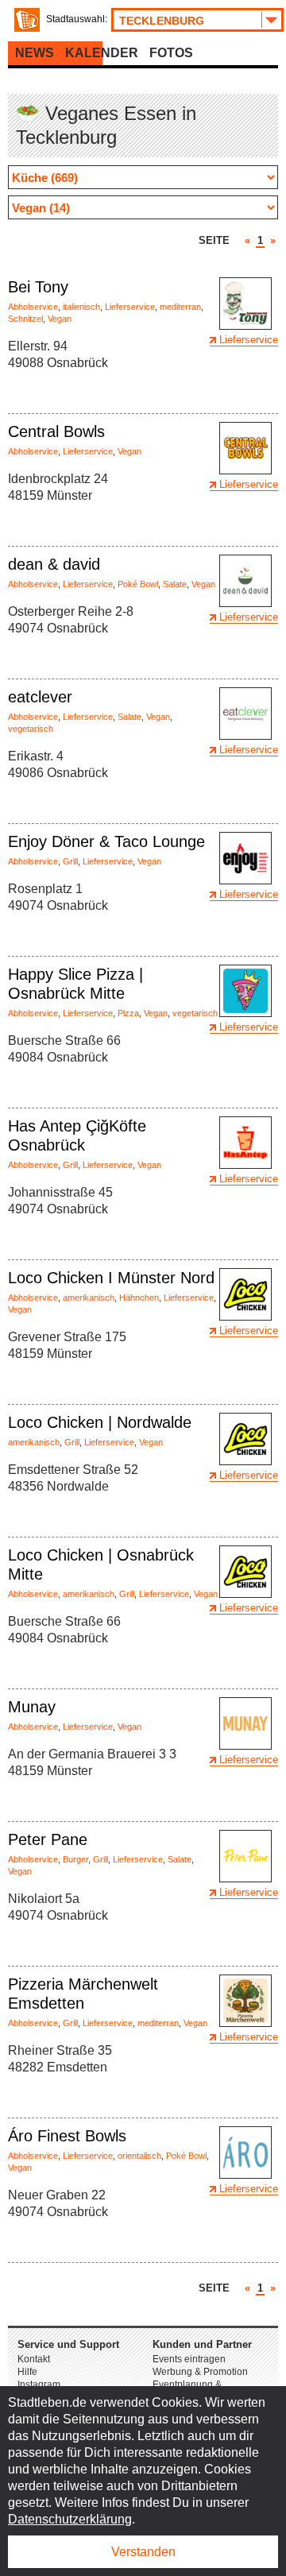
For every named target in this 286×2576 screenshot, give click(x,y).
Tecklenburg (162, 21)
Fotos (171, 53)
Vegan (60, 319)
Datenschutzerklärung (70, 2519)
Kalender (102, 53)
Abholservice (33, 307)
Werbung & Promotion (200, 2372)
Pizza (128, 1013)
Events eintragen (189, 2359)
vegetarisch (31, 729)
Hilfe (27, 2372)
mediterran (180, 307)
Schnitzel (25, 319)
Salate (175, 584)
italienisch (81, 307)
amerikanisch (89, 1298)
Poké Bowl (138, 584)
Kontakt (34, 2359)
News (35, 53)
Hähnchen (139, 1298)
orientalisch (139, 2156)
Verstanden (143, 2552)
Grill (70, 861)
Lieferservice (130, 307)
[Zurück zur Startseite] (27, 20)
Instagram (39, 2385)
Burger (75, 1859)
